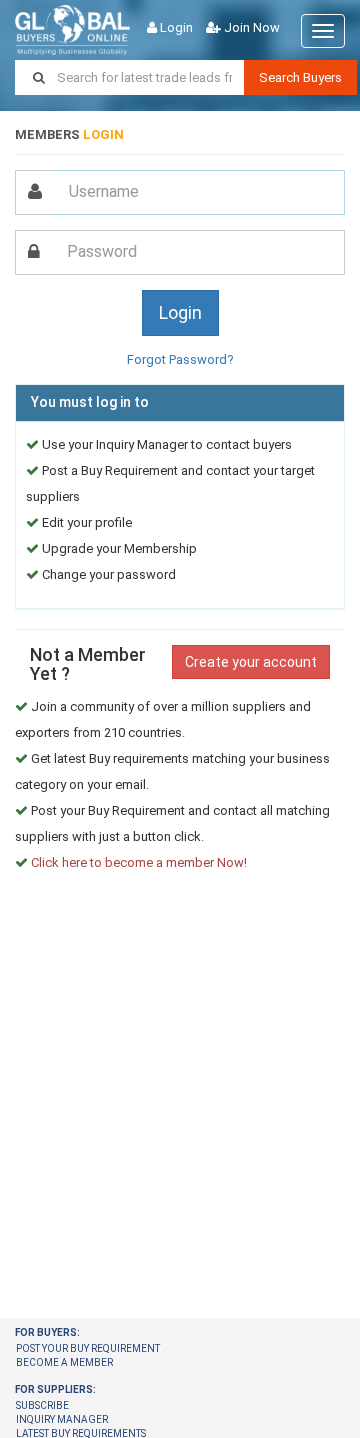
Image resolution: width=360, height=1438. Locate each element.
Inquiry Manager (62, 1419)
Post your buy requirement (88, 1348)
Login (176, 27)
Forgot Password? (180, 359)
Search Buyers (300, 77)
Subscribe (42, 1405)
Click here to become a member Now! (139, 862)
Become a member (64, 1362)
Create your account (251, 662)
